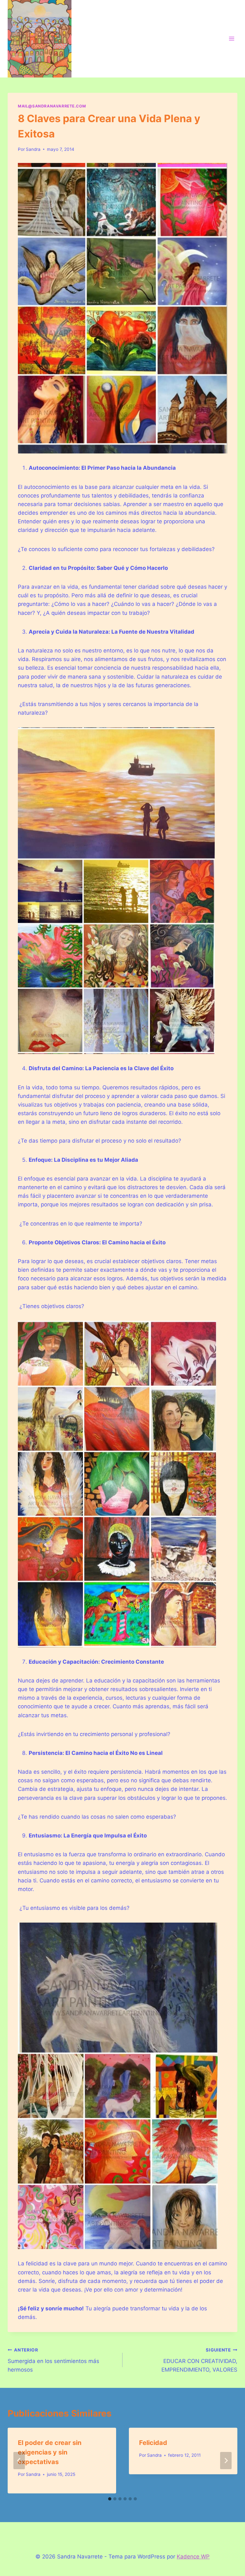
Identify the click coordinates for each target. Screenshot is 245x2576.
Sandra (33, 149)
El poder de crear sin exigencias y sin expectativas (50, 2452)
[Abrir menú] (231, 39)
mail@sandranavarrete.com (52, 106)
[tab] (110, 2499)
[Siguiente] (226, 2461)
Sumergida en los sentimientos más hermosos (53, 2360)
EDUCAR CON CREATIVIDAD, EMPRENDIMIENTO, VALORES (199, 2360)
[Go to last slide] (19, 2461)
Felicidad (153, 2443)
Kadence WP (193, 2557)
